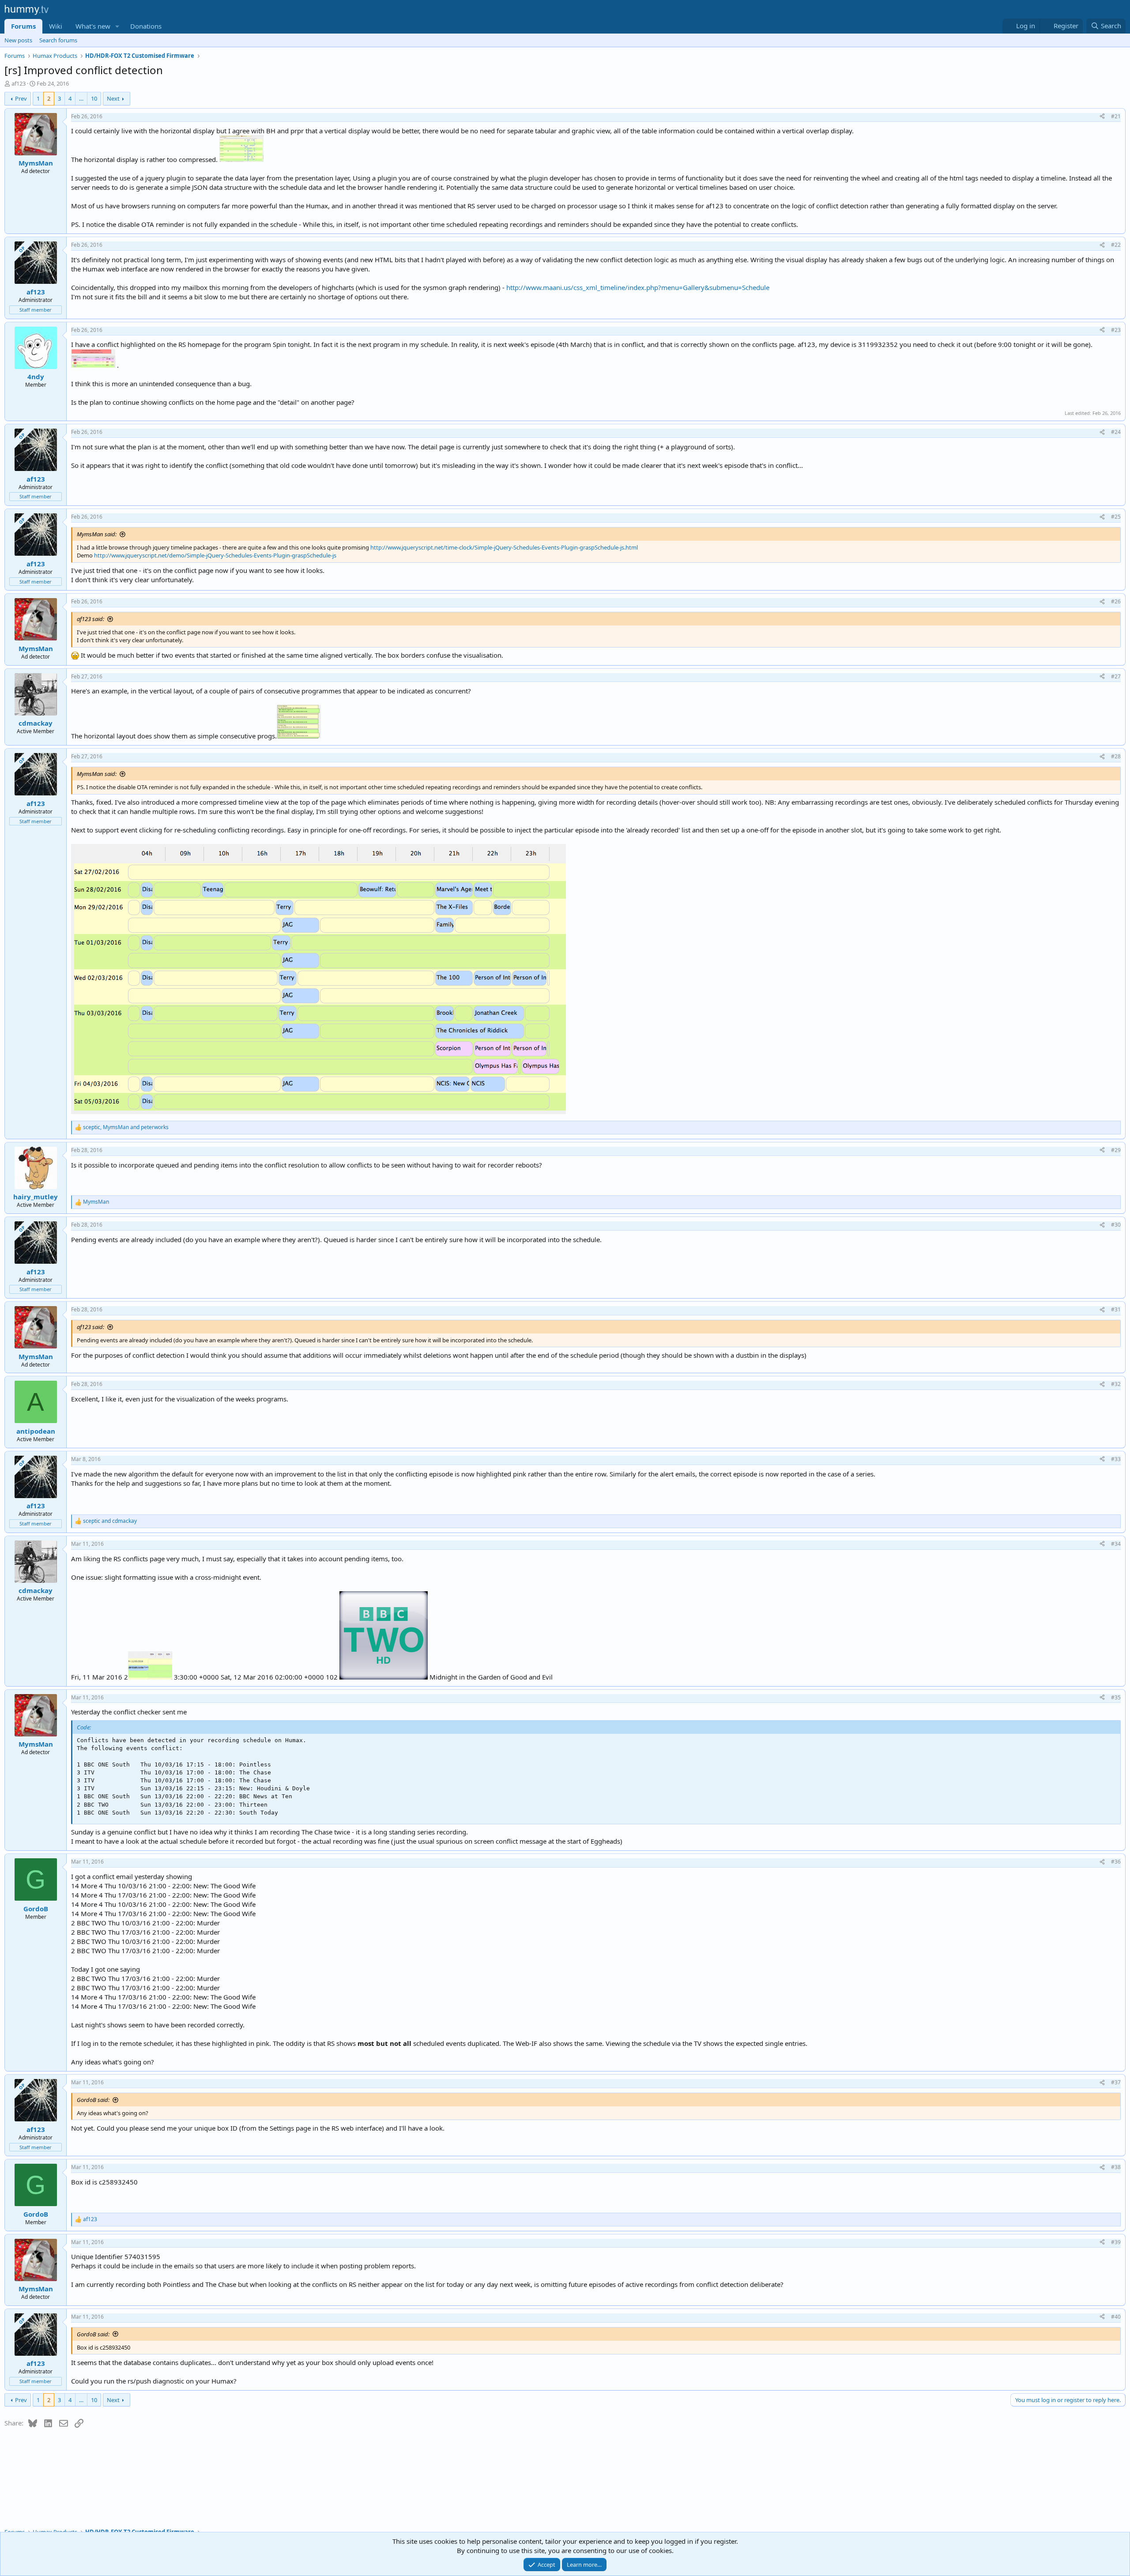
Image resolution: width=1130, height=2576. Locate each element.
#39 (1116, 2242)
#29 (1116, 1150)
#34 (1116, 1544)
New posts (18, 40)
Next (113, 98)
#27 (1116, 676)
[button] (117, 26)
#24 (1116, 432)
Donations (146, 26)
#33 (1116, 1459)
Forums (23, 26)
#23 (1116, 330)
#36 (1116, 1862)
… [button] (81, 98)
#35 (1116, 1697)
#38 (1116, 2167)
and (110, 1521)
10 (94, 98)
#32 (1116, 1384)
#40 (1116, 2317)
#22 (1116, 245)
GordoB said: (93, 2100)
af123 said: (90, 619)
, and (126, 1127)
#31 (1116, 1309)
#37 (1116, 2082)
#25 (1116, 517)
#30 (1116, 1225)
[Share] (1102, 117)
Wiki (56, 26)
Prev (21, 98)
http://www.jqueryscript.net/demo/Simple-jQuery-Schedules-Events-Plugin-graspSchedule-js (215, 555)
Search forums (58, 40)
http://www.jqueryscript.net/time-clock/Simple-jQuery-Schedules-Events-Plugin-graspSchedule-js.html (504, 547)
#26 (1116, 601)
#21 (1116, 116)
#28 (1116, 756)
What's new (93, 26)
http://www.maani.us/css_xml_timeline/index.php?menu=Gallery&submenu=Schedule (638, 287)
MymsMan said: (97, 534)
